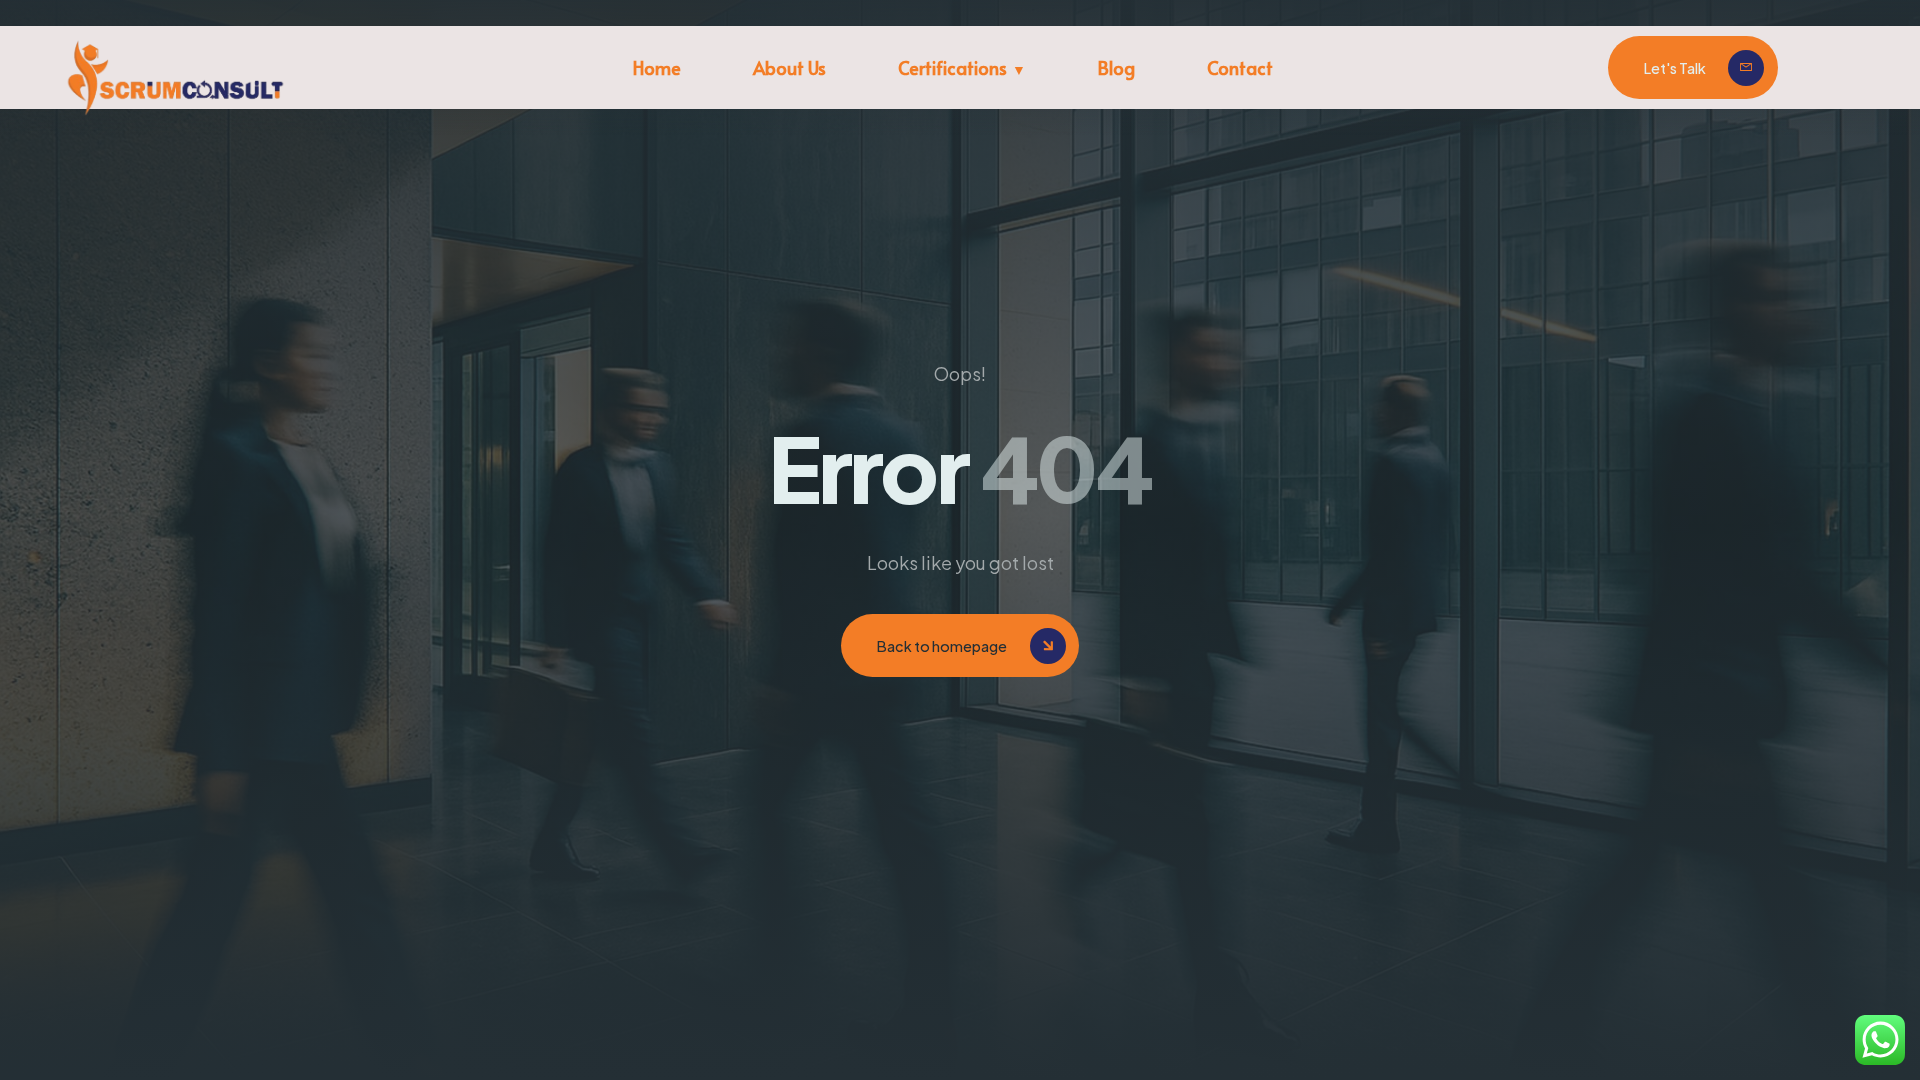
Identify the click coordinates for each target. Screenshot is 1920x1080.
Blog (1116, 67)
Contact (1240, 67)
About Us (789, 67)
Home (657, 67)
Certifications (952, 67)
